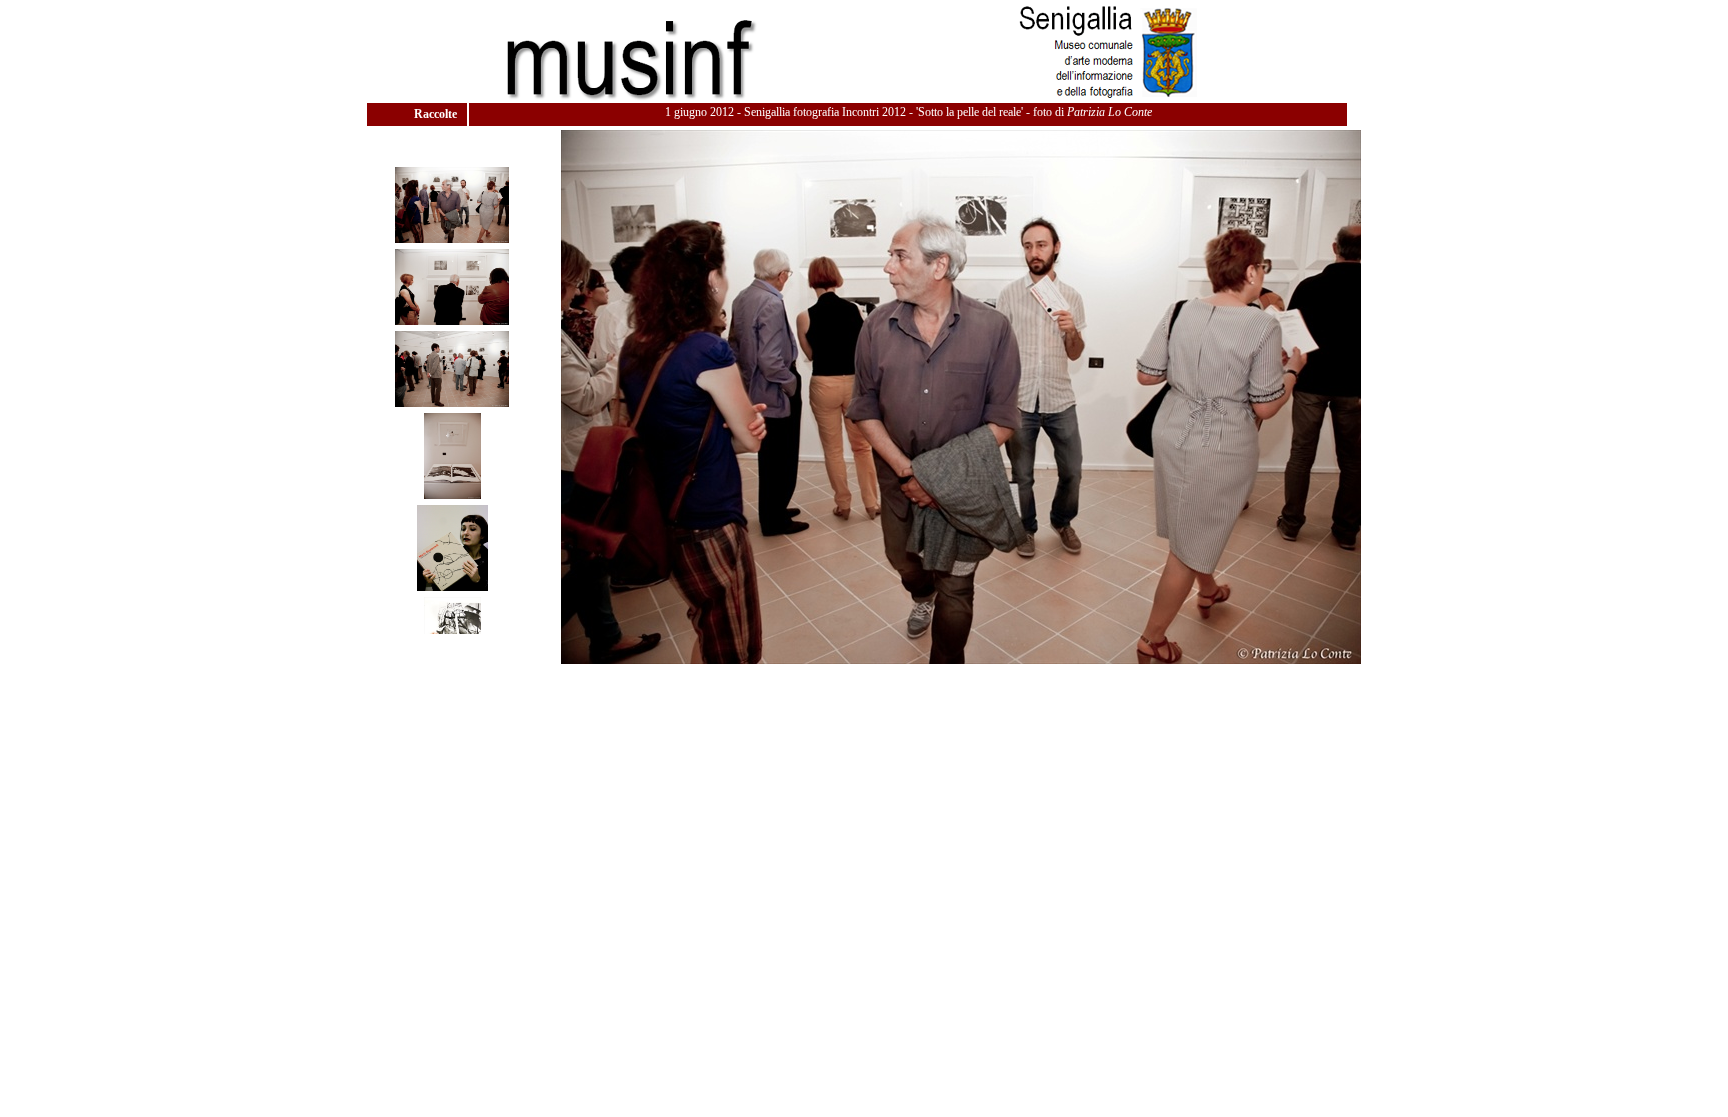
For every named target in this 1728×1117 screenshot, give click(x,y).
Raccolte (437, 114)
